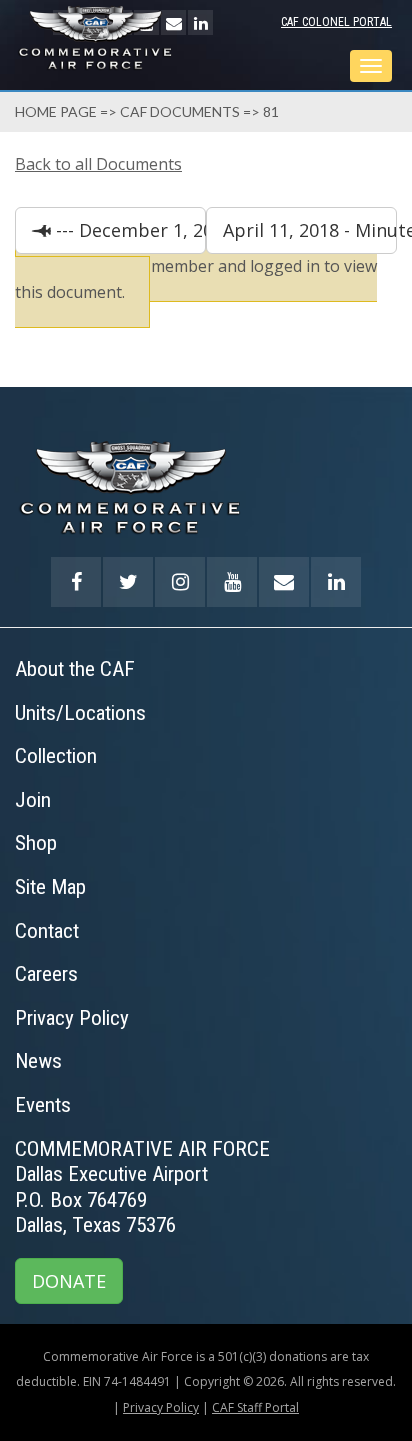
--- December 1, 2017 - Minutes (128, 230)
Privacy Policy (161, 1407)
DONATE (69, 1281)
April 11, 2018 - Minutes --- (310, 230)
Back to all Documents (98, 164)
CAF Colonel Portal (336, 22)
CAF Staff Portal (255, 1407)
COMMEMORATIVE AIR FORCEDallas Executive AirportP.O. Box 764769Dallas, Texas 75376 (142, 1187)
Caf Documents (180, 111)
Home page (56, 111)
